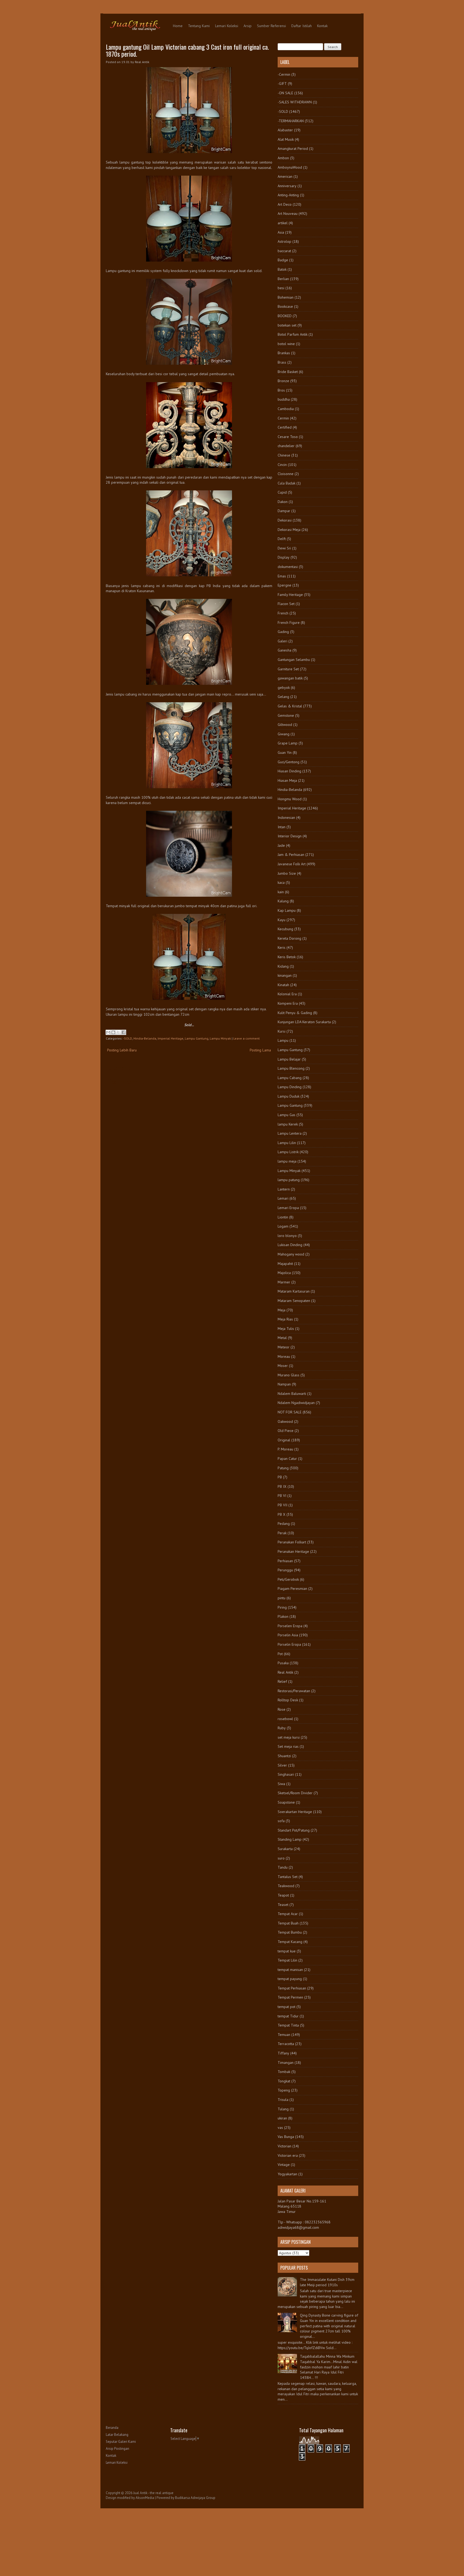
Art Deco (285, 204)
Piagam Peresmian (292, 1589)
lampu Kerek (288, 1124)
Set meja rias (288, 1746)
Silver (282, 1765)
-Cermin (284, 74)
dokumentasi (288, 567)
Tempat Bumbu (290, 1932)
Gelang (283, 697)
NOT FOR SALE (290, 1412)
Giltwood (285, 725)
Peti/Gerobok (288, 1579)
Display (284, 557)
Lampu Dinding (290, 1087)
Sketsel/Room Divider (295, 1793)
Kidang (283, 966)
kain (281, 892)
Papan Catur (287, 1459)
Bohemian (286, 297)
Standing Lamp (290, 1839)
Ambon (283, 158)
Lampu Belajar (289, 1059)
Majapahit (285, 1264)
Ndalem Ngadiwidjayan (296, 1403)
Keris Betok (287, 957)
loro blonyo (287, 1236)
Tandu (283, 1867)
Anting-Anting (288, 195)
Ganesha (284, 650)
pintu (282, 1598)
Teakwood (286, 1886)
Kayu (282, 920)
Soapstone (286, 1802)
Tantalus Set (288, 1877)
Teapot (283, 1895)
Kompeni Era (288, 1003)
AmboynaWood (290, 167)
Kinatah (283, 985)
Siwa (281, 1784)
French (283, 613)
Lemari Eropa (288, 1208)
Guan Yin (285, 752)
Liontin (283, 1217)
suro (281, 1858)
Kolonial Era (287, 994)
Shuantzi (284, 1756)
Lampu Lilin (287, 1143)
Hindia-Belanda (145, 1038)
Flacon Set (286, 604)
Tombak (284, 2072)
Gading (283, 632)
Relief (282, 1681)
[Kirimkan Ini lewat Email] (108, 1032)
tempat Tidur (288, 2016)
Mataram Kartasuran (294, 1291)
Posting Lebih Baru (122, 1050)
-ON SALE (285, 93)
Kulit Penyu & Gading (295, 1013)
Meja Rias (285, 1319)
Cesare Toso (288, 437)
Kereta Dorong (289, 938)
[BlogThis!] (113, 1032)
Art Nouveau (288, 214)
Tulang (283, 2109)
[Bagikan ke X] (118, 1032)
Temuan (284, 2035)
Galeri (282, 641)
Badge (283, 260)
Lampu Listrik (288, 1152)
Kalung (283, 901)
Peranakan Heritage (293, 1551)
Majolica (284, 1273)
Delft (282, 539)
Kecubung (285, 929)
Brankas (284, 353)
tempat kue (287, 1951)
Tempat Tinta (288, 2025)
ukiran (282, 2118)
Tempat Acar (288, 1914)
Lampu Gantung (197, 1038)
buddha (284, 399)
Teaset (283, 1905)
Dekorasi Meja (289, 530)
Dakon (283, 502)
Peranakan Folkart (292, 1542)
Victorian (284, 2146)
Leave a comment (247, 1038)
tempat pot (287, 2007)
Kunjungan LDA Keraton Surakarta (304, 1022)
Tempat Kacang (290, 1942)
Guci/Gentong (289, 762)
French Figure (289, 623)
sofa (281, 1821)
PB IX (282, 1486)
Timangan (286, 2063)
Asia (281, 232)
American (285, 176)
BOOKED (285, 316)
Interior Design (290, 836)
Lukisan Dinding (290, 1245)
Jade (281, 845)
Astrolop (284, 241)
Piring (282, 1607)
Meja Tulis (286, 1329)
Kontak (322, 26)
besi (281, 288)
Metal (282, 1338)
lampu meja (287, 1161)
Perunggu (285, 1570)
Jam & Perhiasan (291, 855)
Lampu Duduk (289, 1096)
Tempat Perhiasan (292, 1988)
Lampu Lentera (290, 1133)
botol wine (286, 344)
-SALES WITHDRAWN (295, 102)
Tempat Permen (290, 1997)
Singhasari (286, 1774)
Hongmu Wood (290, 799)
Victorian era (288, 2155)
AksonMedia (145, 2498)
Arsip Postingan (117, 2449)
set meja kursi (289, 1737)
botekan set (287, 325)
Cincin (282, 465)
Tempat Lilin (287, 1960)
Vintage (284, 2165)
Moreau (284, 1356)
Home (178, 26)
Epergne (284, 585)
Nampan (284, 1384)
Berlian (283, 279)
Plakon (283, 1616)
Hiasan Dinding (289, 771)
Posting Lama (260, 1050)
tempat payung (290, 1979)
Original (284, 1440)
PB (280, 1477)
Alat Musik (286, 139)
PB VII (282, 1505)
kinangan (285, 975)
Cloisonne (286, 474)
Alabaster (285, 130)
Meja (282, 1310)
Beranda (112, 2428)
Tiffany (283, 2053)
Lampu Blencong (291, 1068)
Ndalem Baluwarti (292, 1394)
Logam (283, 1226)
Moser (283, 1366)
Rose (282, 1709)
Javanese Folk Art (292, 864)
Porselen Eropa (290, 1626)
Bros (281, 390)
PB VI (282, 1496)
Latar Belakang (117, 2435)
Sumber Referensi (271, 26)
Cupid (282, 492)
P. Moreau (285, 1449)
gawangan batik (290, 678)
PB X (282, 1514)
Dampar (284, 511)
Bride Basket (288, 372)
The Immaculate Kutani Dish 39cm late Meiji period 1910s (327, 2282)
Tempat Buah (288, 1923)
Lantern (284, 1189)
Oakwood (285, 1421)
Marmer (284, 1282)
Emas (282, 576)
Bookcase (285, 306)
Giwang (284, 734)
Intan (282, 827)
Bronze (283, 381)
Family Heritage (290, 595)
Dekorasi (285, 520)
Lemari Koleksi (227, 26)
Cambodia (286, 409)
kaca (281, 882)
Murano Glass (289, 1375)
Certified (285, 427)
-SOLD (128, 1038)
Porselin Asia (288, 1635)
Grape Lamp (288, 743)
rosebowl (285, 1719)
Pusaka (283, 1663)
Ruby (282, 1728)
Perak (282, 1533)
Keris (282, 947)
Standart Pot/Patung (294, 1830)
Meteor (284, 1347)
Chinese (284, 455)
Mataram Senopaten (294, 1301)
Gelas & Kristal (290, 706)
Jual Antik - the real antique (153, 2493)
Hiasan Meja (287, 780)
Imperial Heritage (171, 1038)
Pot (280, 1654)
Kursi (282, 1031)
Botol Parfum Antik (293, 334)
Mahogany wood (291, 1254)
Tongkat (284, 2081)
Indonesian (286, 817)
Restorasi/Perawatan (294, 1691)
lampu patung (289, 1180)
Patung (283, 1468)
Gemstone (286, 715)
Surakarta (285, 1849)
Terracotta (286, 2044)
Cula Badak (287, 483)
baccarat (284, 251)
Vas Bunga (286, 2137)
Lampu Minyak (220, 1038)
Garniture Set (288, 669)
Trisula (283, 2100)
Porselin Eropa (289, 1644)
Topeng (284, 2090)
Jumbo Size (287, 873)
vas (280, 2128)
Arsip (248, 26)
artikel (283, 223)
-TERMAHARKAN (291, 121)
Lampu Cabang (290, 1078)
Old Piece (286, 1431)
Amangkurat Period (293, 149)
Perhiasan (285, 1561)
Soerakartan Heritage (295, 1812)
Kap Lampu (287, 910)
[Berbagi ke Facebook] (124, 1032)
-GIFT (282, 84)
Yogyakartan (287, 2174)
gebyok (284, 688)
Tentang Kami (199, 26)
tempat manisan (290, 1970)
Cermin (283, 418)
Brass (282, 362)
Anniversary (287, 186)
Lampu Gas (287, 1115)
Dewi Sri (284, 548)
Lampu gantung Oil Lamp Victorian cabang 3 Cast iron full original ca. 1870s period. (187, 50)
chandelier (286, 446)
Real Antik (285, 1672)
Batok (282, 269)
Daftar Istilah (302, 26)
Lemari (283, 1198)
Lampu (283, 1040)
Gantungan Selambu (294, 660)
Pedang (284, 1524)
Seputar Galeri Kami (121, 2442)
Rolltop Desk (288, 1700)
